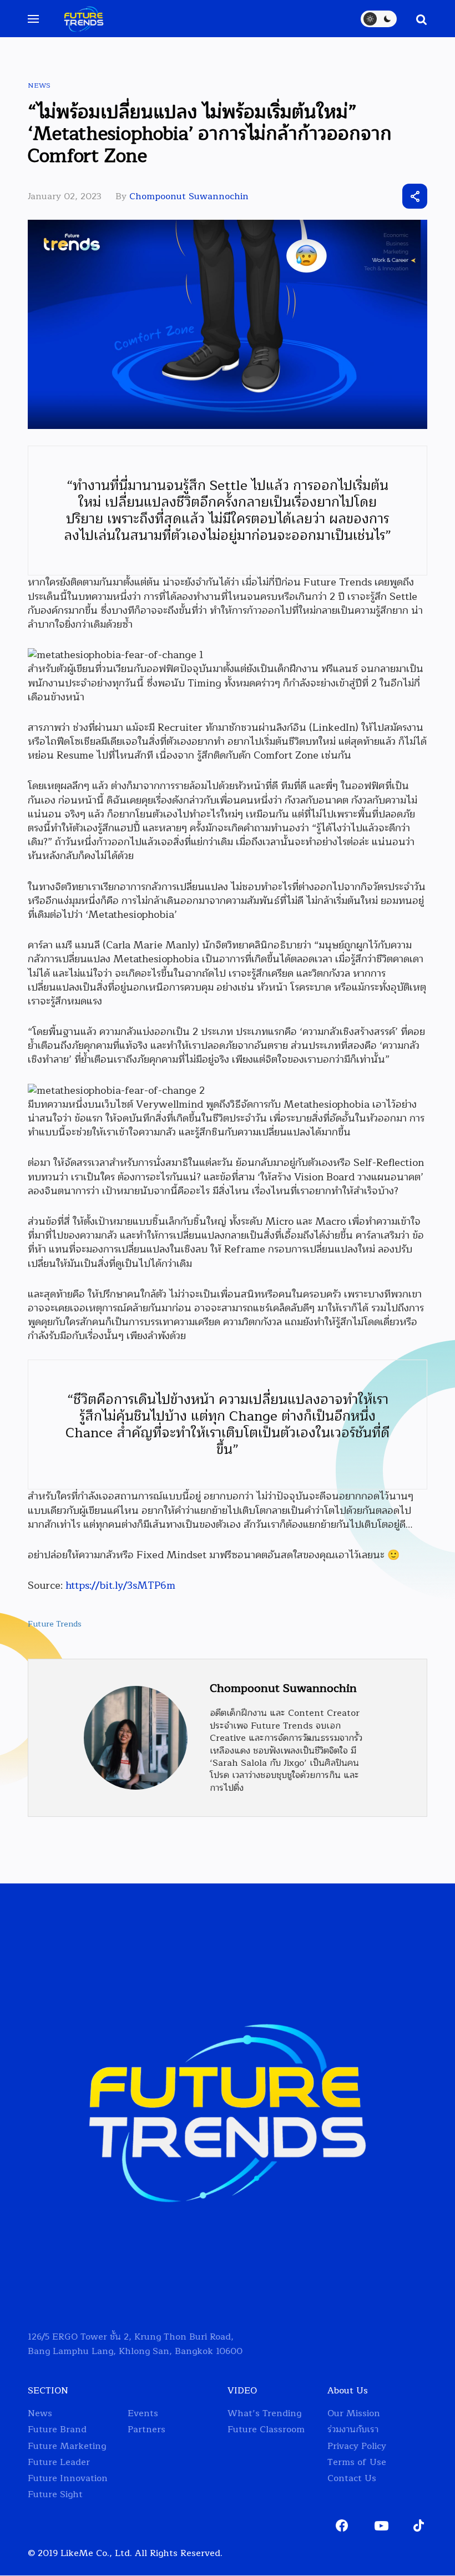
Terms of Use (357, 2463)
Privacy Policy (357, 2446)
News (39, 85)
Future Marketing (67, 2446)
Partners (146, 2430)
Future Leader (59, 2463)
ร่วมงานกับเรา (353, 2430)
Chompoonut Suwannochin (189, 196)
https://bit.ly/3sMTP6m (120, 1585)
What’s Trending (264, 2414)
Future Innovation (68, 2479)
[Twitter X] (354, 196)
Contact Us (352, 2479)
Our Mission (354, 2414)
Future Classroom (266, 2430)
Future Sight (55, 2495)
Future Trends (55, 1624)
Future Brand (57, 2430)
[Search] (416, 19)
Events (143, 2414)
